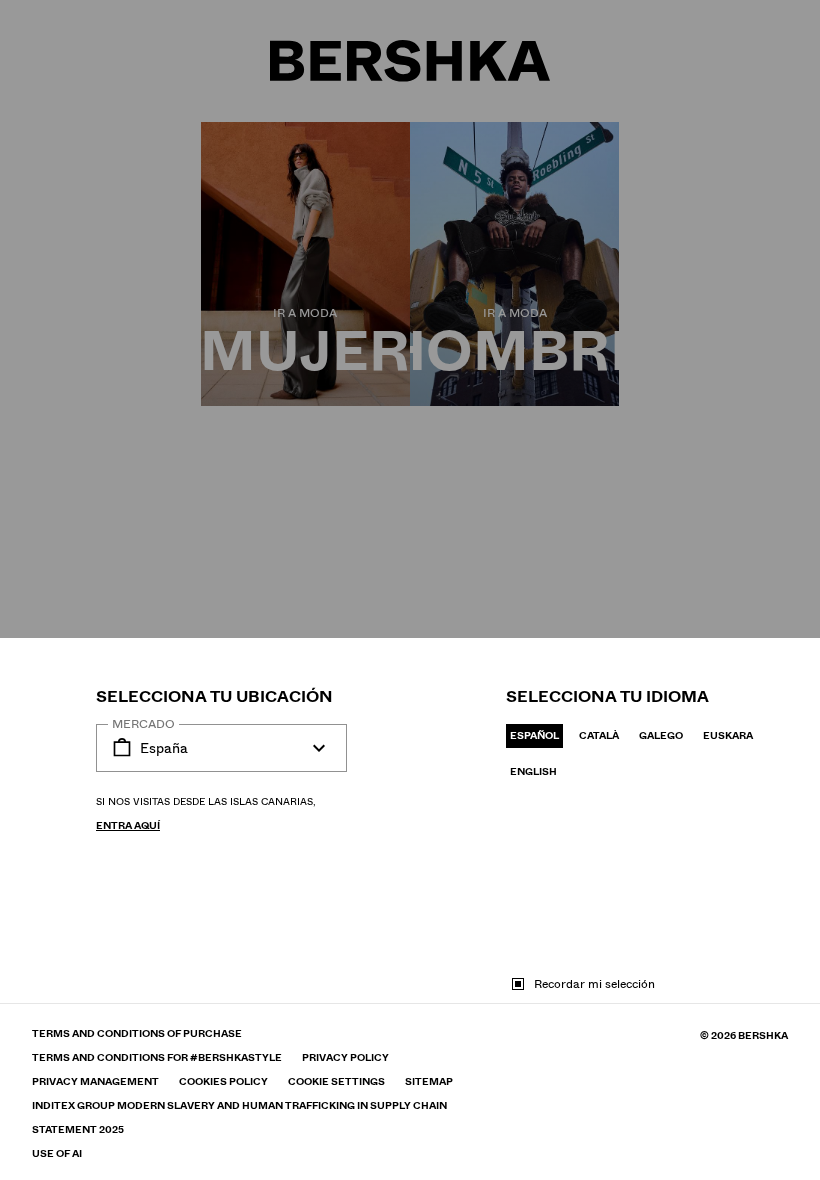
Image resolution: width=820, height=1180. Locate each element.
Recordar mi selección (594, 984)
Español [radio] (534, 735)
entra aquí (128, 825)
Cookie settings (336, 1082)
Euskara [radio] (728, 735)
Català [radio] (599, 735)
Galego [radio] (661, 735)
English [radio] (533, 771)
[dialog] (410, 590)
